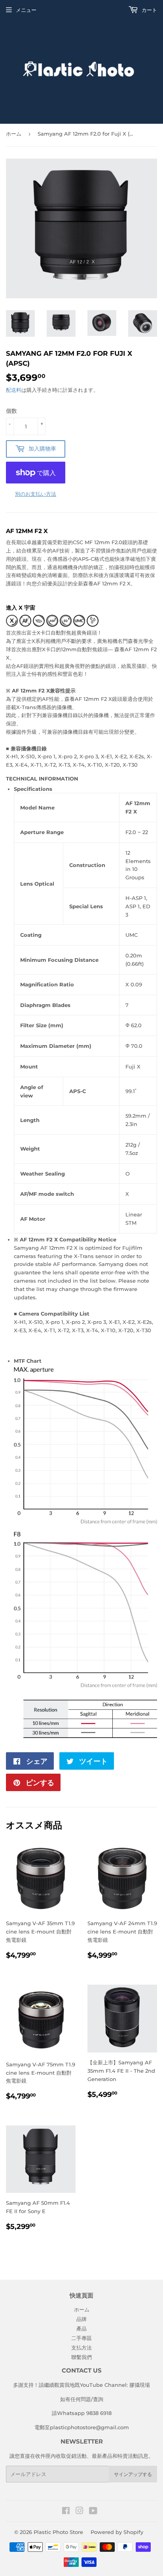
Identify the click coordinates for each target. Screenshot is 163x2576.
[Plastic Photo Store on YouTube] (93, 2512)
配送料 (14, 390)
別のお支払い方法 (36, 494)
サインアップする (133, 2474)
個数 (11, 411)
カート (149, 10)
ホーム (14, 134)
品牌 (81, 2319)
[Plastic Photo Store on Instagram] (80, 2512)
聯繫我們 (81, 2357)
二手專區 (81, 2338)
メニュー (26, 10)
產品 (81, 2329)
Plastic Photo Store (58, 2532)
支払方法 (81, 2348)
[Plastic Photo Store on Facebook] (66, 2512)
